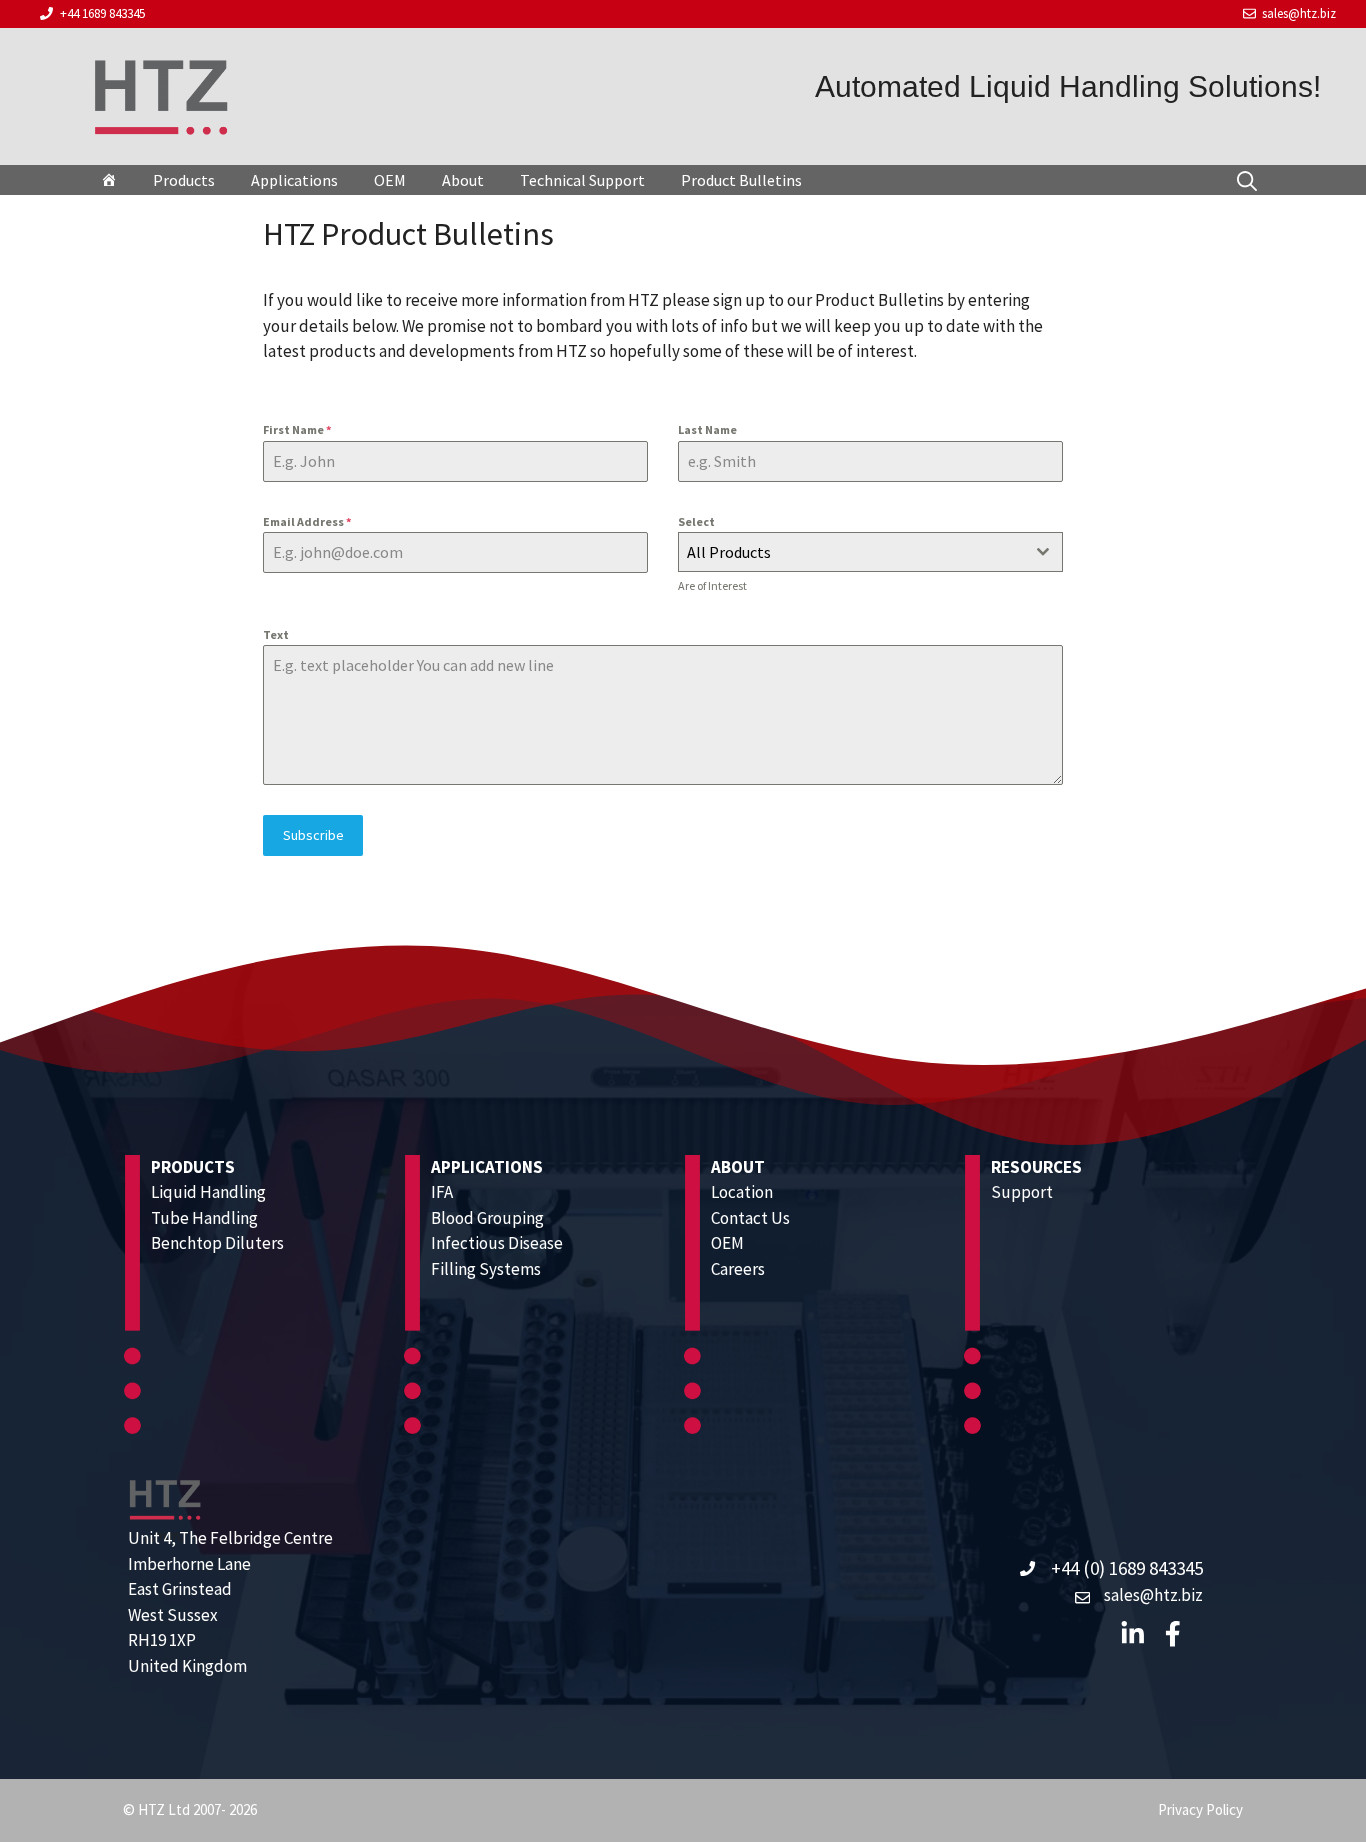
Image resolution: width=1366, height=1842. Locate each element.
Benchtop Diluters (217, 1243)
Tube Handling (204, 1218)
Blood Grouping (487, 1218)
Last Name (707, 429)
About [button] (463, 180)
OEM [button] (390, 180)
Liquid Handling (208, 1192)
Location (742, 1192)
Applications (294, 180)
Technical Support (582, 180)
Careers (738, 1269)
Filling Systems (486, 1269)
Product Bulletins (741, 180)
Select (696, 521)
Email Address (307, 521)
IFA (442, 1192)
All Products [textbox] (729, 552)
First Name (297, 429)
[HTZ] (109, 180)
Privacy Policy (1200, 1809)
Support (1022, 1192)
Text (276, 634)
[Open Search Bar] (1247, 179)
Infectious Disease (497, 1243)
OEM (727, 1243)
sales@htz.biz (1299, 13)
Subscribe (313, 835)
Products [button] (184, 180)
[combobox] (870, 552)
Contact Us (750, 1218)
